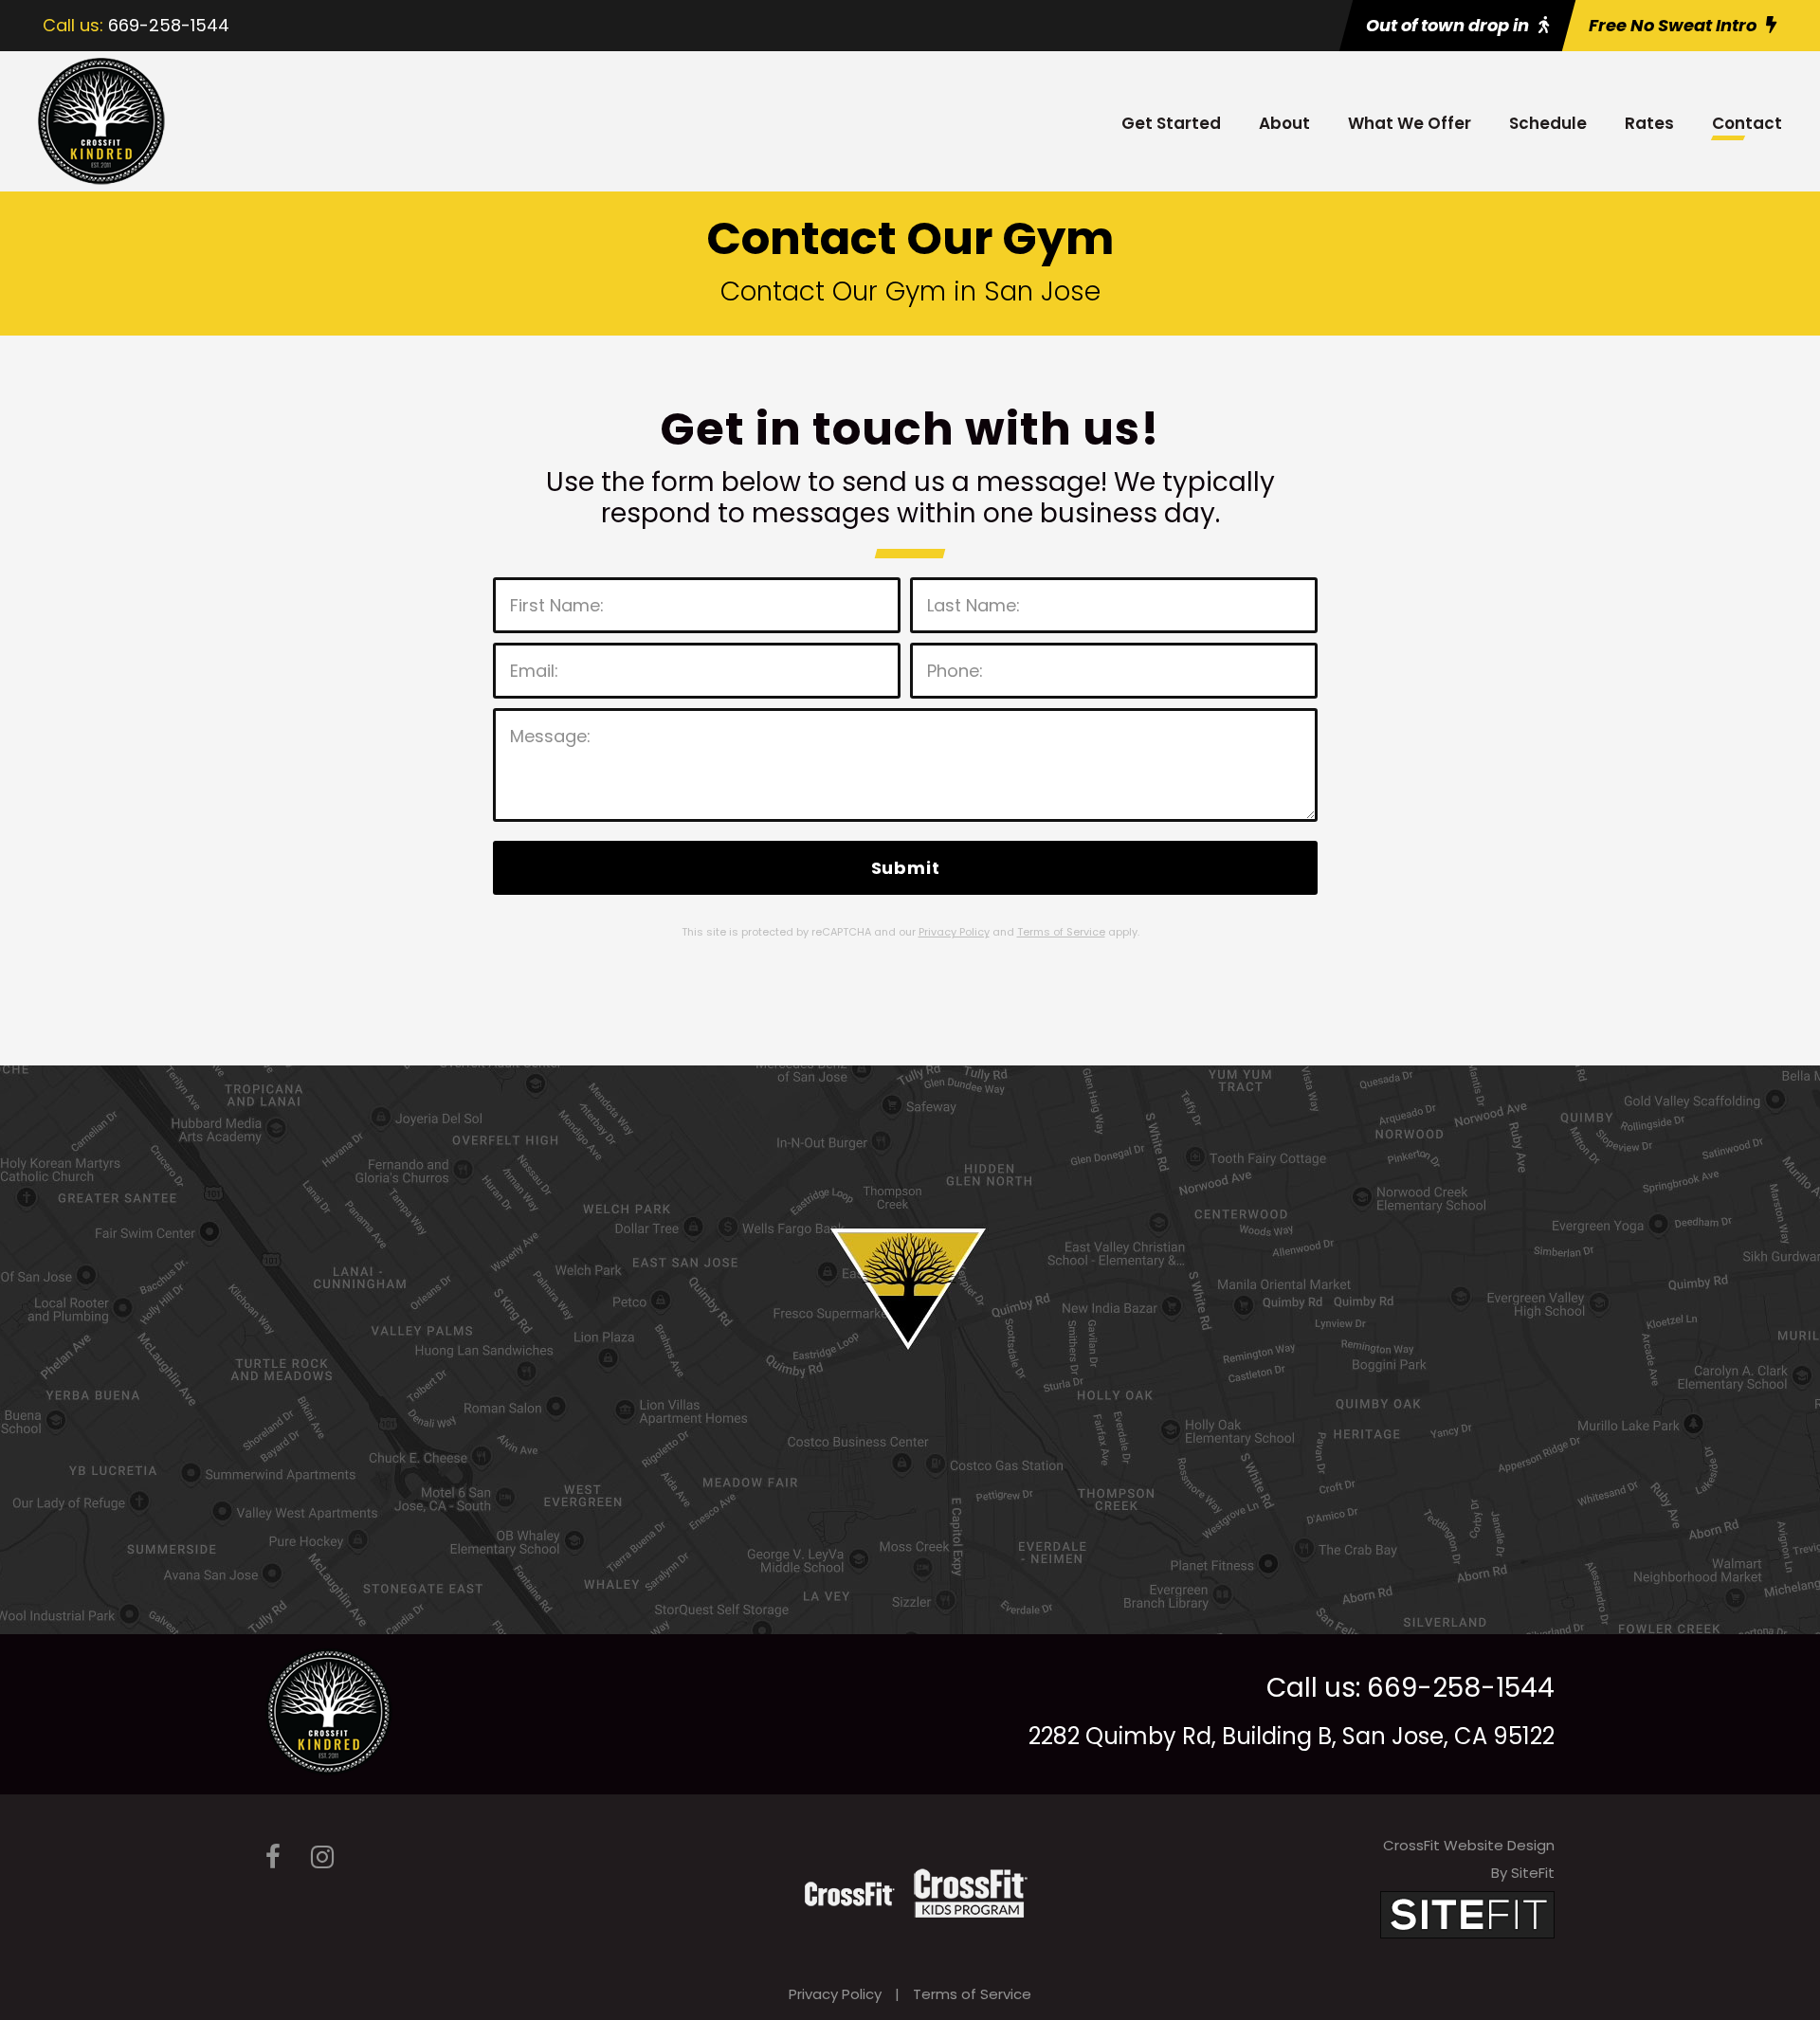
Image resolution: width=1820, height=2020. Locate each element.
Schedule (1548, 123)
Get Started (1171, 123)
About (1284, 123)
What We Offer (1410, 123)
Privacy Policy (835, 1994)
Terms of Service (972, 1994)
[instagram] (322, 1857)
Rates (1649, 123)
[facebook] (273, 1857)
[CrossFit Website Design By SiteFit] (1467, 1913)
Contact (1747, 123)
